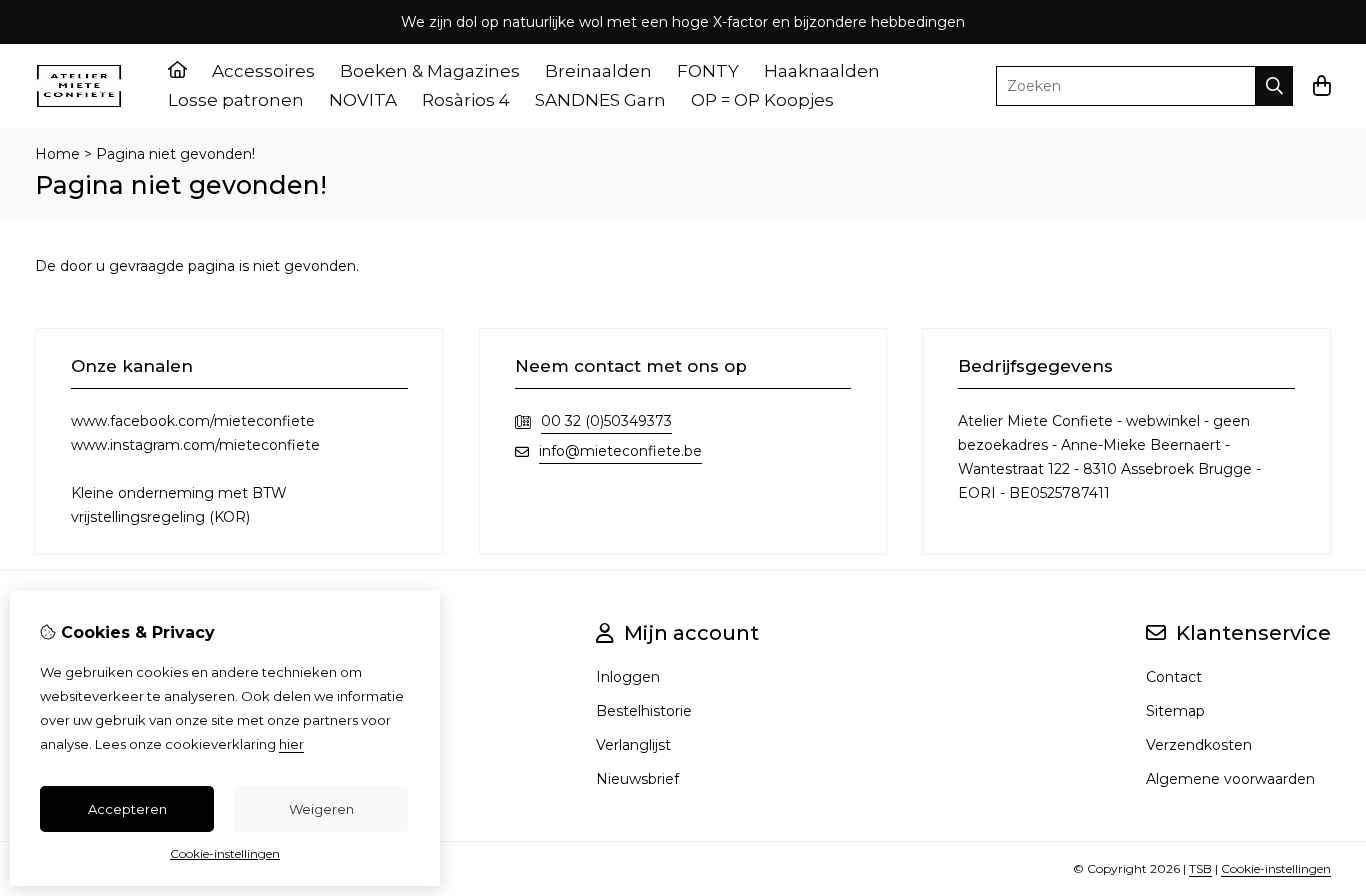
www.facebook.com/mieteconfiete (193, 421)
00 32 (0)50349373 (606, 421)
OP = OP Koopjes (762, 100)
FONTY (708, 71)
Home (57, 154)
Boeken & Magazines (430, 71)
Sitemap (1175, 711)
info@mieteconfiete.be (620, 451)
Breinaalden (598, 71)
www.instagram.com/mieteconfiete (195, 445)
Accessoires (263, 71)
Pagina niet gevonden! (175, 154)
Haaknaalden (822, 71)
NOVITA (363, 100)
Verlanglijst (633, 745)
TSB (1200, 868)
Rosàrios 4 (466, 100)
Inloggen (628, 677)
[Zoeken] (1274, 86)
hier (291, 744)
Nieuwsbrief (637, 779)
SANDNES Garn (600, 100)
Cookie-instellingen (1276, 868)
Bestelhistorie (644, 711)
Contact (1174, 677)
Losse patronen (236, 100)
